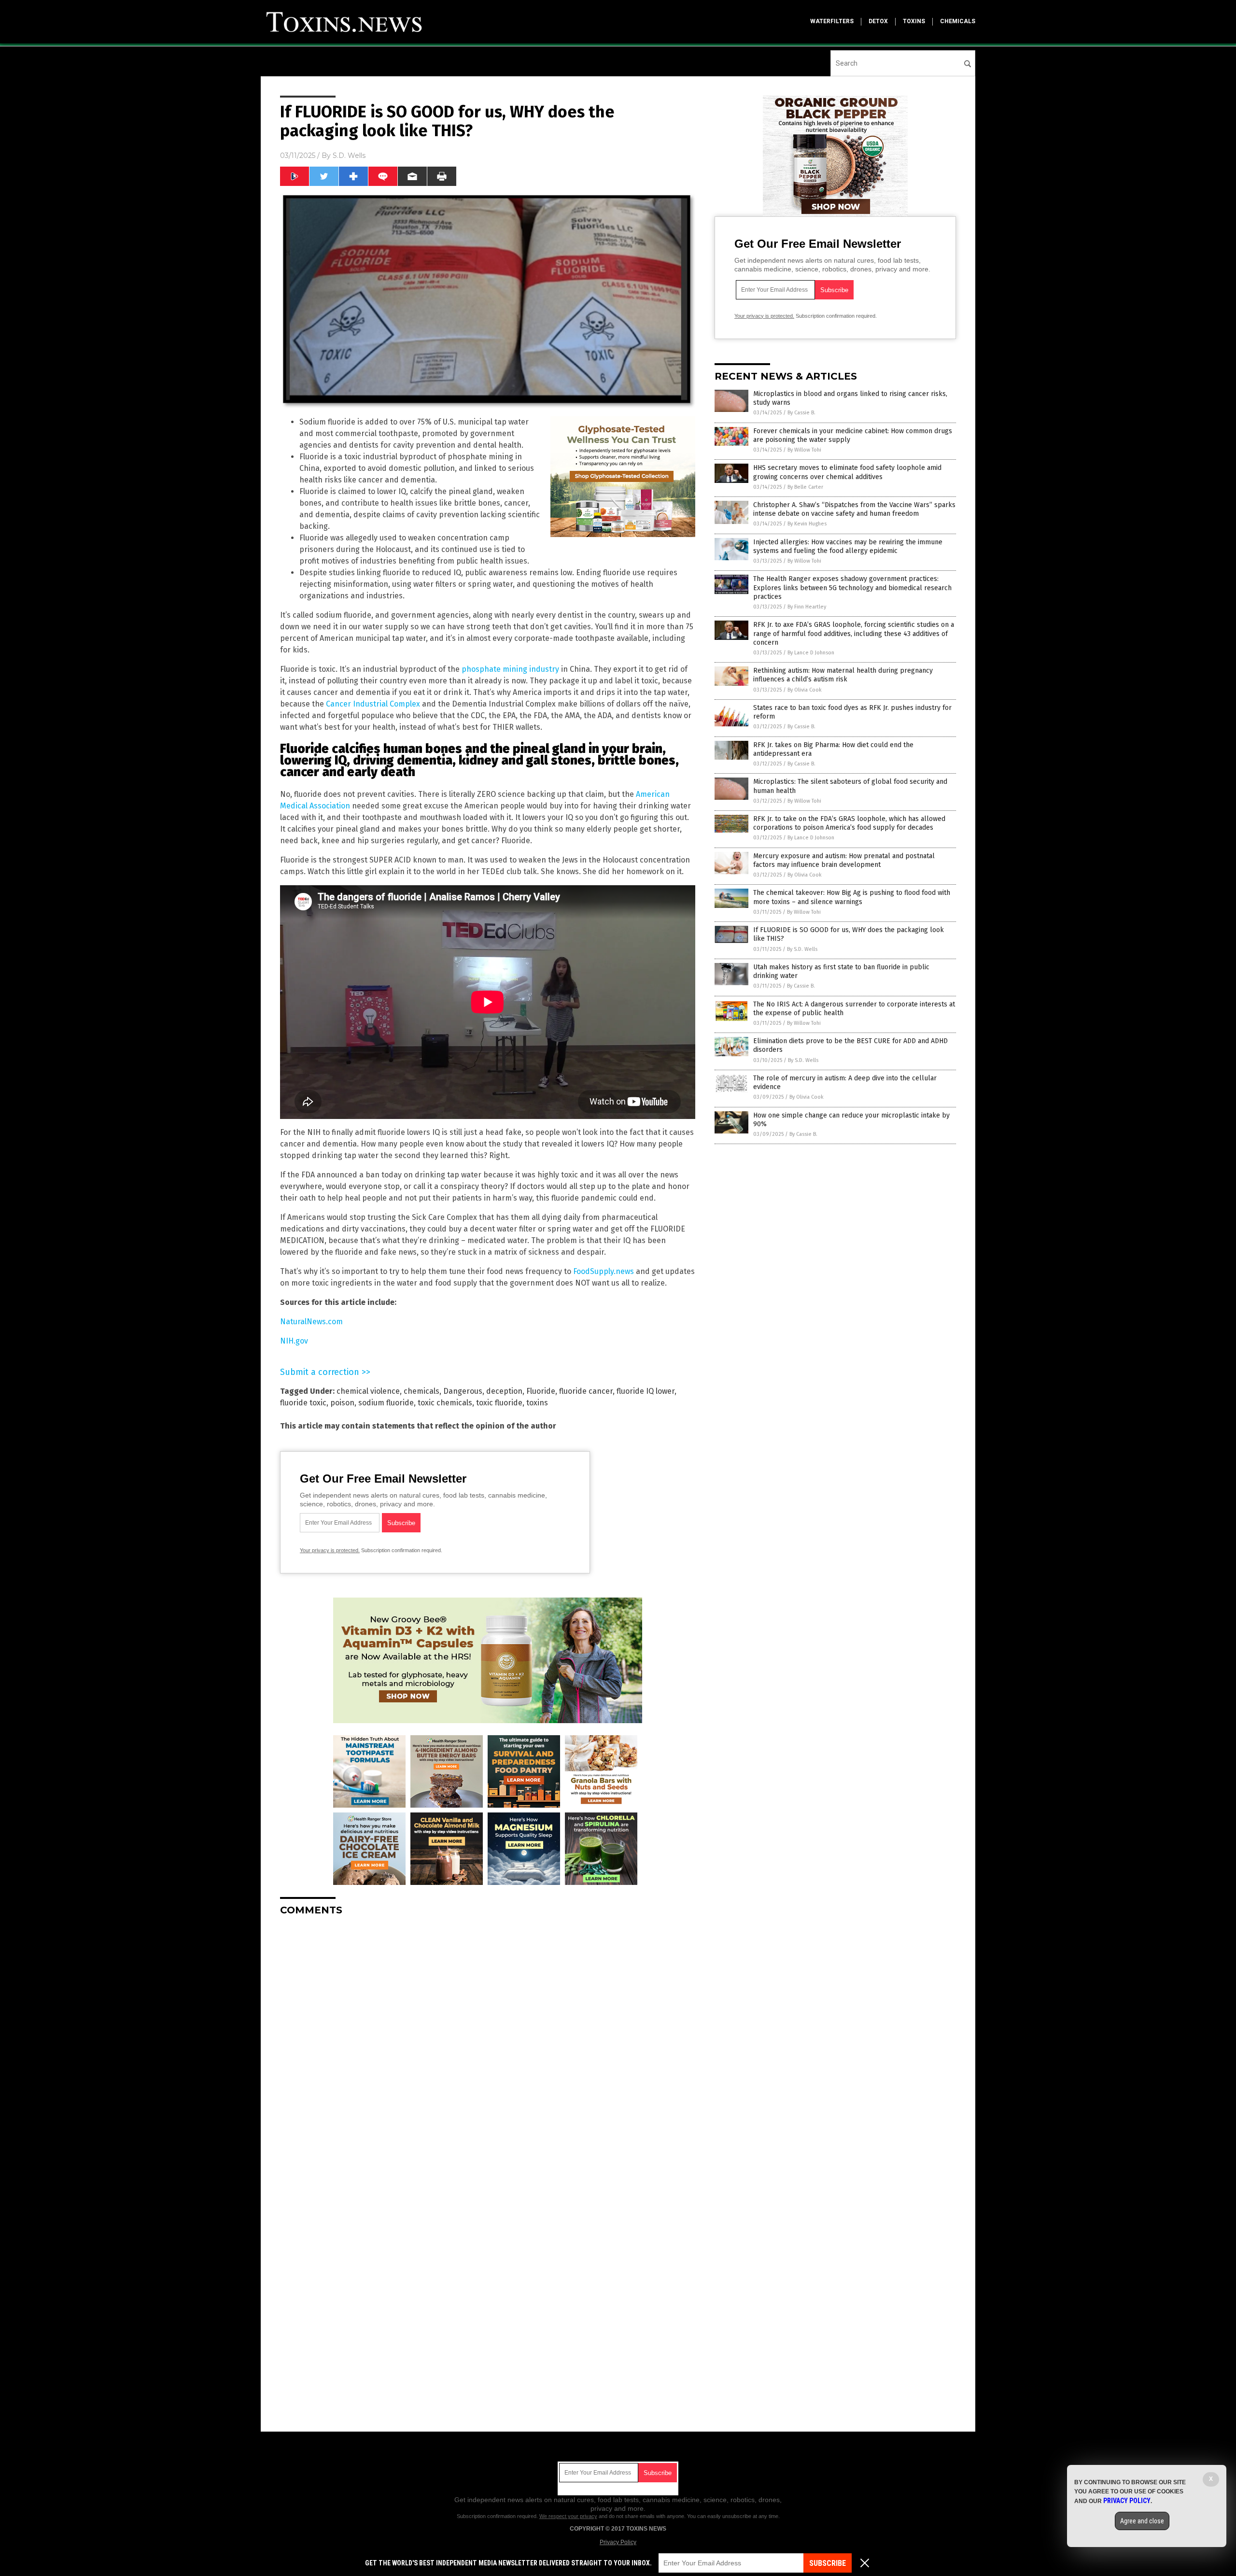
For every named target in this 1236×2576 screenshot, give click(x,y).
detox (878, 21)
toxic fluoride (499, 1403)
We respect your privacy (568, 2516)
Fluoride (541, 1391)
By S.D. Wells (802, 949)
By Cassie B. (801, 413)
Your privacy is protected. (330, 1550)
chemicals (958, 21)
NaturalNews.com (311, 1322)
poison (342, 1403)
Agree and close (1142, 2521)
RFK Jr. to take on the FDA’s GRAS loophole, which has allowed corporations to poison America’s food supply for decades (849, 823)
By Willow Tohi (804, 450)
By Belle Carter (805, 487)
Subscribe (828, 2563)
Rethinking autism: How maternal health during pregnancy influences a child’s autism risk (843, 675)
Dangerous (463, 1391)
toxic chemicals (445, 1403)
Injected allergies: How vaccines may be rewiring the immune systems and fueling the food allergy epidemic (848, 546)
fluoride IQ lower (646, 1391)
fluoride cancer (586, 1391)
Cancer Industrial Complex (373, 704)
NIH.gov (294, 1341)
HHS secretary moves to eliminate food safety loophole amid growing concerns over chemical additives (847, 472)
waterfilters (832, 21)
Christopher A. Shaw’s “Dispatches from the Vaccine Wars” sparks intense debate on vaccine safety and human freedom (854, 509)
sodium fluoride (386, 1403)
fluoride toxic (303, 1403)
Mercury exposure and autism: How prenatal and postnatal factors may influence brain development (844, 860)
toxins (914, 21)
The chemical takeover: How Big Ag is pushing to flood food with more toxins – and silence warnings (852, 897)
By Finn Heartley (807, 607)
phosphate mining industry (510, 669)
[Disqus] (488, 2044)
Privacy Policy (618, 2542)
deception (504, 1391)
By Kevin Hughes (807, 524)
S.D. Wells (349, 156)
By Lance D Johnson (811, 653)
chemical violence (368, 1391)
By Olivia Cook (805, 690)
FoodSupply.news (604, 1271)
